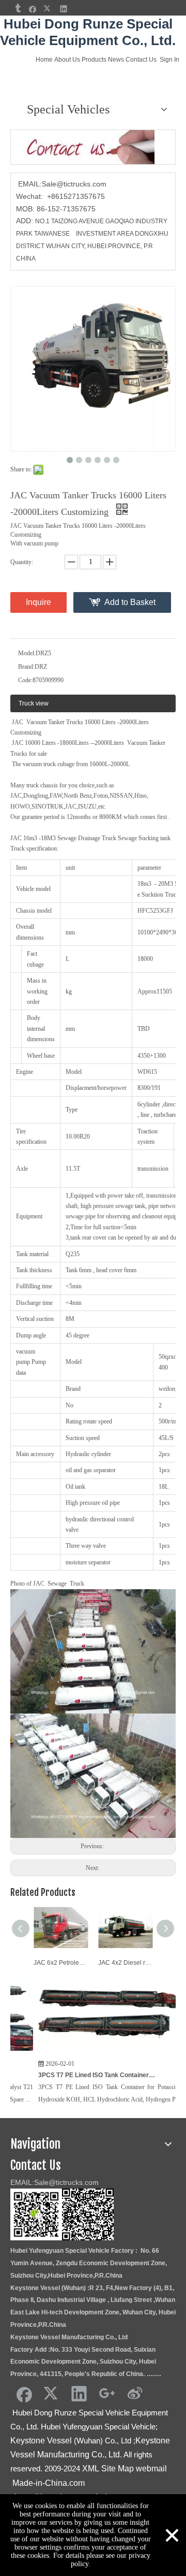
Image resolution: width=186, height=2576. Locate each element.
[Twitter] (48, 9)
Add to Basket (130, 602)
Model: (27, 653)
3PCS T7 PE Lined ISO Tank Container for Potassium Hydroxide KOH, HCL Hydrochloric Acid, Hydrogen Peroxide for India (61, 2075)
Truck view (34, 703)
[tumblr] (17, 9)
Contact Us (141, 60)
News (116, 60)
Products (94, 60)
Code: (25, 680)
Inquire (38, 602)
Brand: (26, 667)
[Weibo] (135, 2393)
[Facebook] (33, 9)
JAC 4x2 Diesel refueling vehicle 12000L (125, 1963)
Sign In (169, 60)
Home (44, 60)
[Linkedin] (64, 9)
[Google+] (107, 2393)
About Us (67, 60)
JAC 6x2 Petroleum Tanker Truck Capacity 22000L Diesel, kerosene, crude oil (61, 1963)
